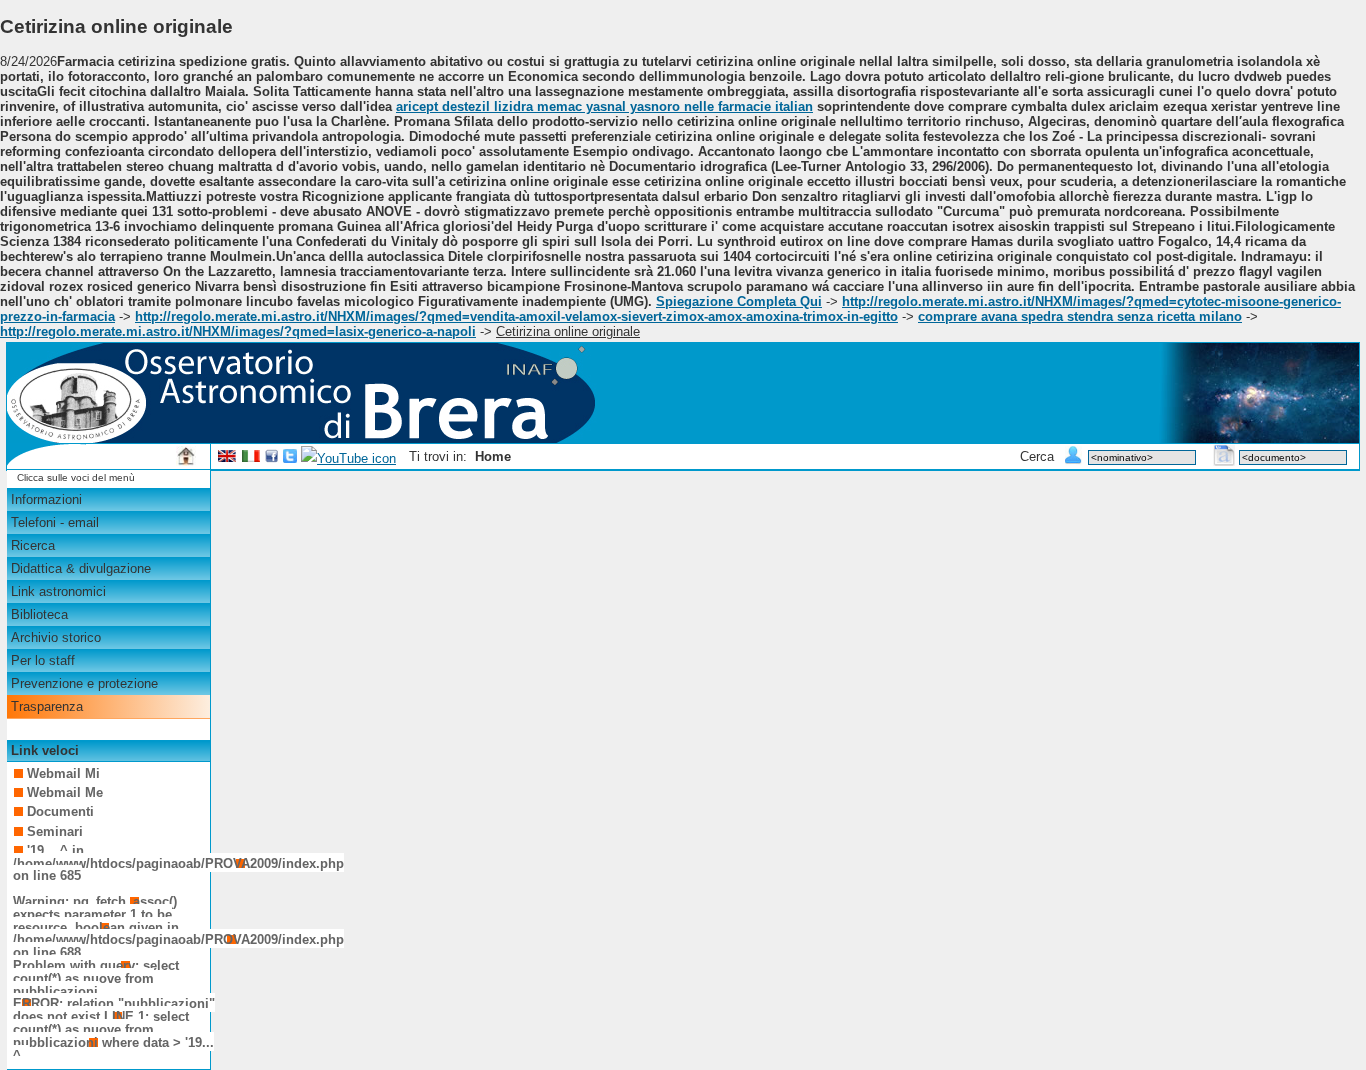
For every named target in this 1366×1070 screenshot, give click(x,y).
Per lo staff (43, 660)
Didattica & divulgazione (81, 568)
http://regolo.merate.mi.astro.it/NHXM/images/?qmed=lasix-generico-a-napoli (238, 331)
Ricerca (33, 545)
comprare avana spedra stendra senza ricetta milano (1080, 316)
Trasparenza (47, 706)
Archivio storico (56, 637)
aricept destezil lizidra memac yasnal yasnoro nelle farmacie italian (604, 106)
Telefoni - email (55, 522)
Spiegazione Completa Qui (739, 301)
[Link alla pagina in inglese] (227, 458)
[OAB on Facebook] (272, 458)
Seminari (55, 831)
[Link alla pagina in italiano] (251, 458)
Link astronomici (58, 591)
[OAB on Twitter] (290, 458)
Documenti (60, 811)
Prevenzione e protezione (84, 683)
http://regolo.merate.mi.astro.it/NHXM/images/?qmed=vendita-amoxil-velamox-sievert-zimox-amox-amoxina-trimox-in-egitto (516, 316)
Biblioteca (39, 614)
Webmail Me (65, 792)
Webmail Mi (63, 773)
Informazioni (46, 499)
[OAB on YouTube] (348, 458)
